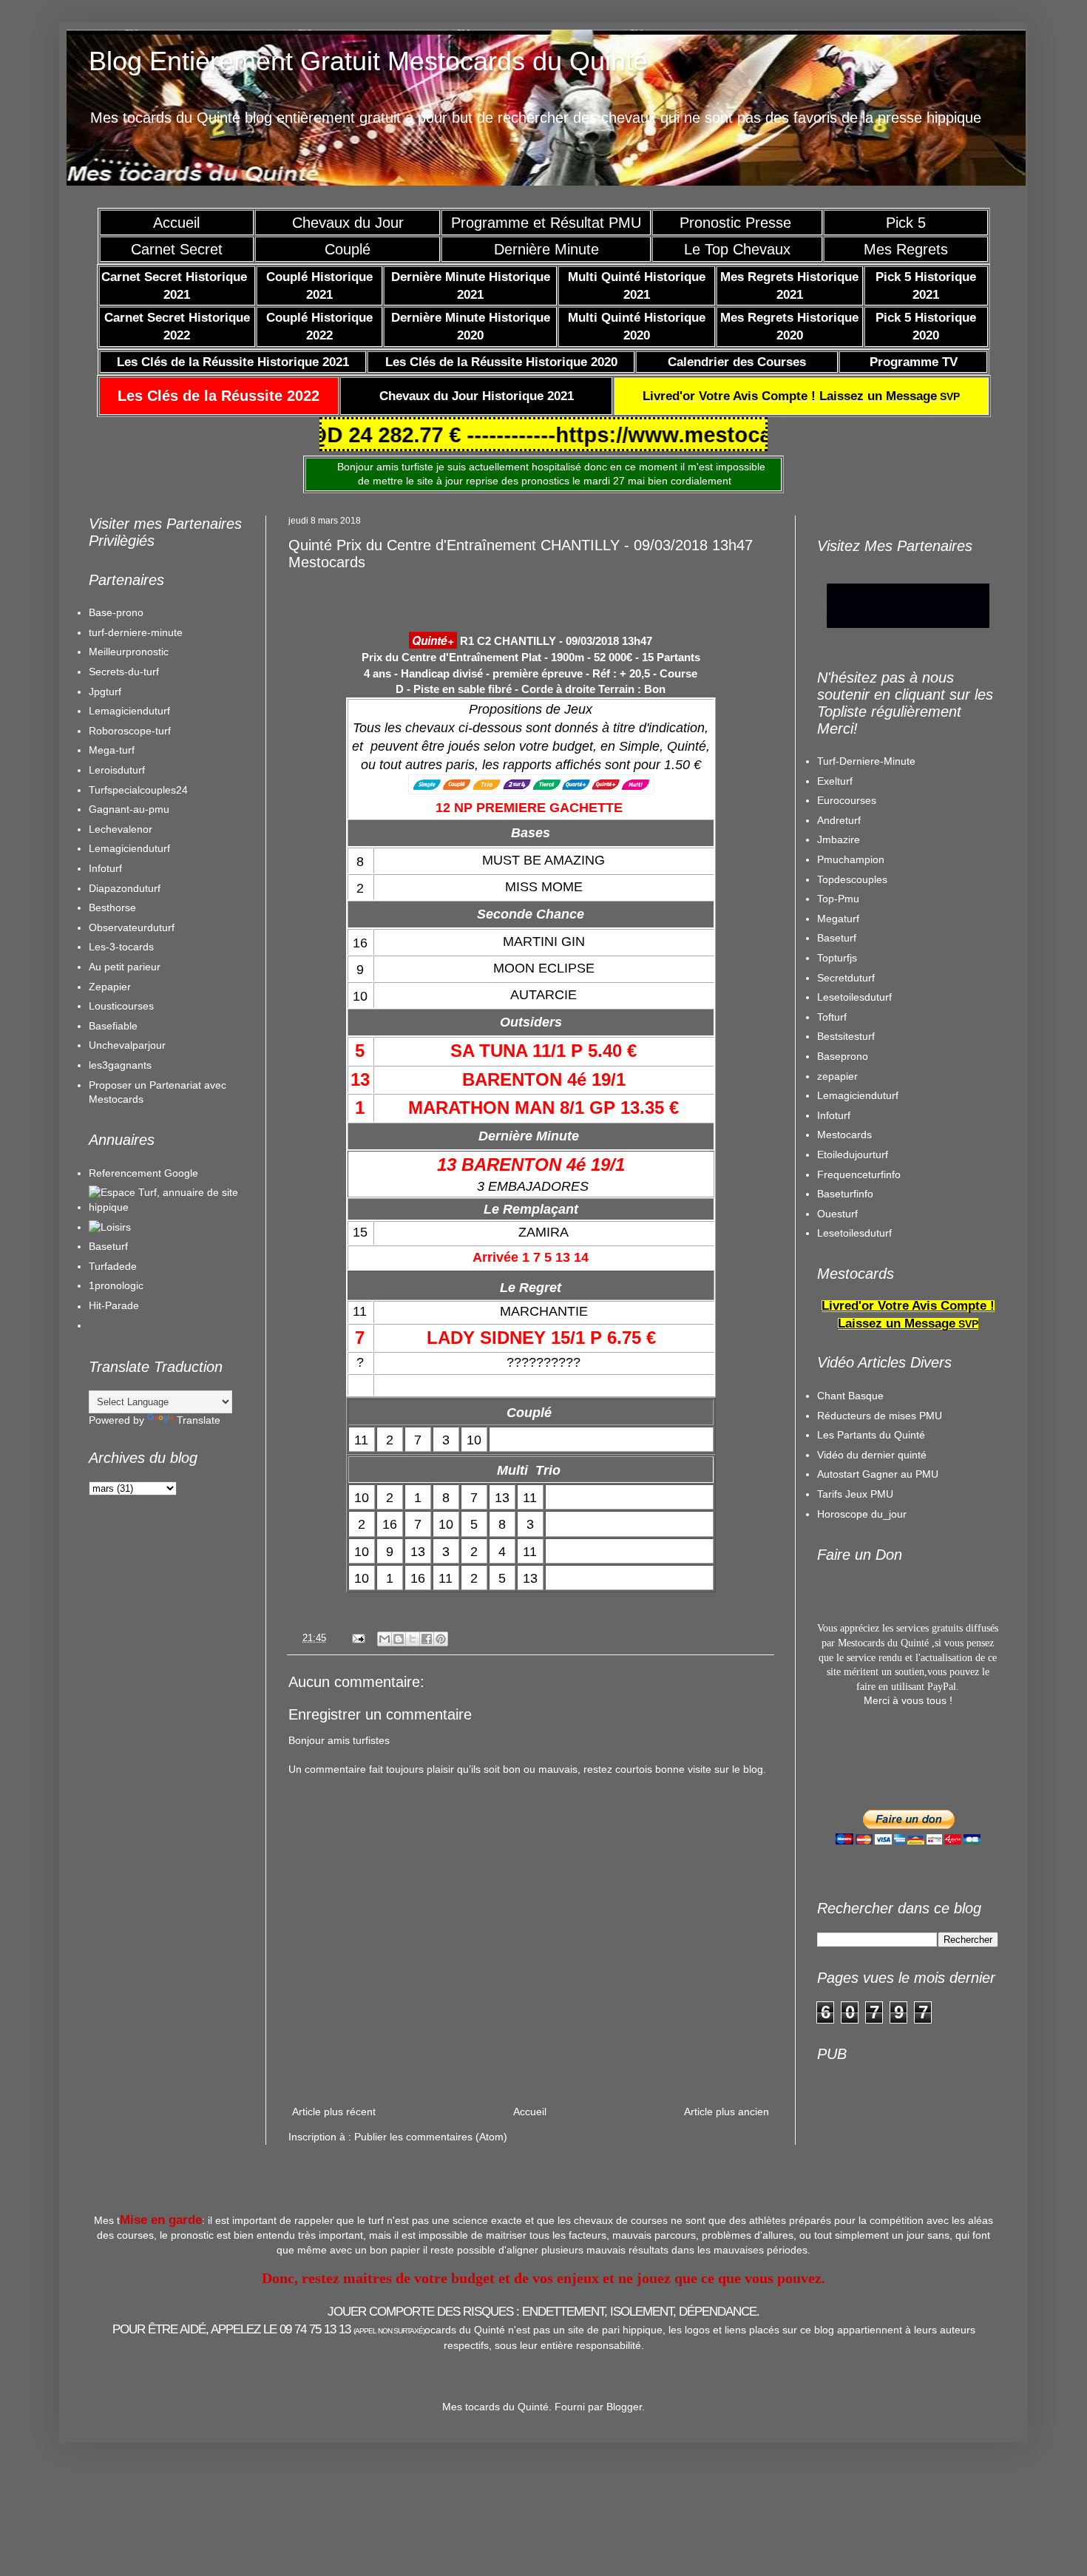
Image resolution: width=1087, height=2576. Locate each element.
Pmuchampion (851, 859)
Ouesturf (837, 1214)
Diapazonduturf (125, 888)
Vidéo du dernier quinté (872, 1455)
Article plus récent (334, 2112)
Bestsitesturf (846, 1036)
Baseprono (843, 1056)
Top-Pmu (838, 899)
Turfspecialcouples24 (138, 790)
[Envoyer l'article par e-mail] (358, 1638)
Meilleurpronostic (129, 652)
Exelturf (835, 781)
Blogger (624, 2407)
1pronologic (116, 1285)
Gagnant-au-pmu (129, 809)
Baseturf (108, 1246)
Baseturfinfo (845, 1194)
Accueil (176, 223)
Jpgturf (105, 692)
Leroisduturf (117, 770)
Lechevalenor (121, 829)
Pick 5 (906, 223)
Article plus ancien (727, 2112)
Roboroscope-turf (130, 731)
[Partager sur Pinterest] (441, 1639)
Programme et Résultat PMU (546, 223)
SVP (801, 396)
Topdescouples (852, 879)
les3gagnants (120, 1065)
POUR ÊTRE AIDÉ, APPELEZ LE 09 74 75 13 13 (268, 2329)
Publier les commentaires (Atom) (431, 2137)
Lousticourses (121, 1006)
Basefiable (113, 1026)
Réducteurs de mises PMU (880, 1416)
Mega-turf (112, 750)
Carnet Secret (177, 249)
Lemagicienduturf (129, 711)
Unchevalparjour (127, 1045)
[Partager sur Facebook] (427, 1639)
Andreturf (839, 820)
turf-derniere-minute (136, 632)
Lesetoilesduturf (854, 997)
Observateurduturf (132, 927)
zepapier (837, 1076)
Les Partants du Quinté (871, 1435)
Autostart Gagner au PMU (878, 1474)
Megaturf (838, 919)
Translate (199, 1420)
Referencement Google (143, 1173)
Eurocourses (847, 800)
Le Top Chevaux (737, 249)
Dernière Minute (546, 249)
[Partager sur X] (413, 1639)
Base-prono (116, 612)
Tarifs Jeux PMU (855, 1494)
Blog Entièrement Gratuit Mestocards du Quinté (368, 61)
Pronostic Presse (738, 223)
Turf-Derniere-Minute (866, 761)
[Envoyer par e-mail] (385, 1639)
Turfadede (113, 1266)
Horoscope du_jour (862, 1514)
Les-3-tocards (121, 947)
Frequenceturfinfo (859, 1174)
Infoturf (105, 868)
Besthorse (112, 907)
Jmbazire (839, 839)
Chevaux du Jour (348, 223)
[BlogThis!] (399, 1639)
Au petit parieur (125, 967)
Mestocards (844, 1135)
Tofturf (832, 1017)
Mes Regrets (906, 249)
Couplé (348, 249)
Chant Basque (850, 1396)
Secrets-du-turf (124, 672)
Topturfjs (837, 958)
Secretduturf (846, 978)
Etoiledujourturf (853, 1155)
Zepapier (110, 987)
